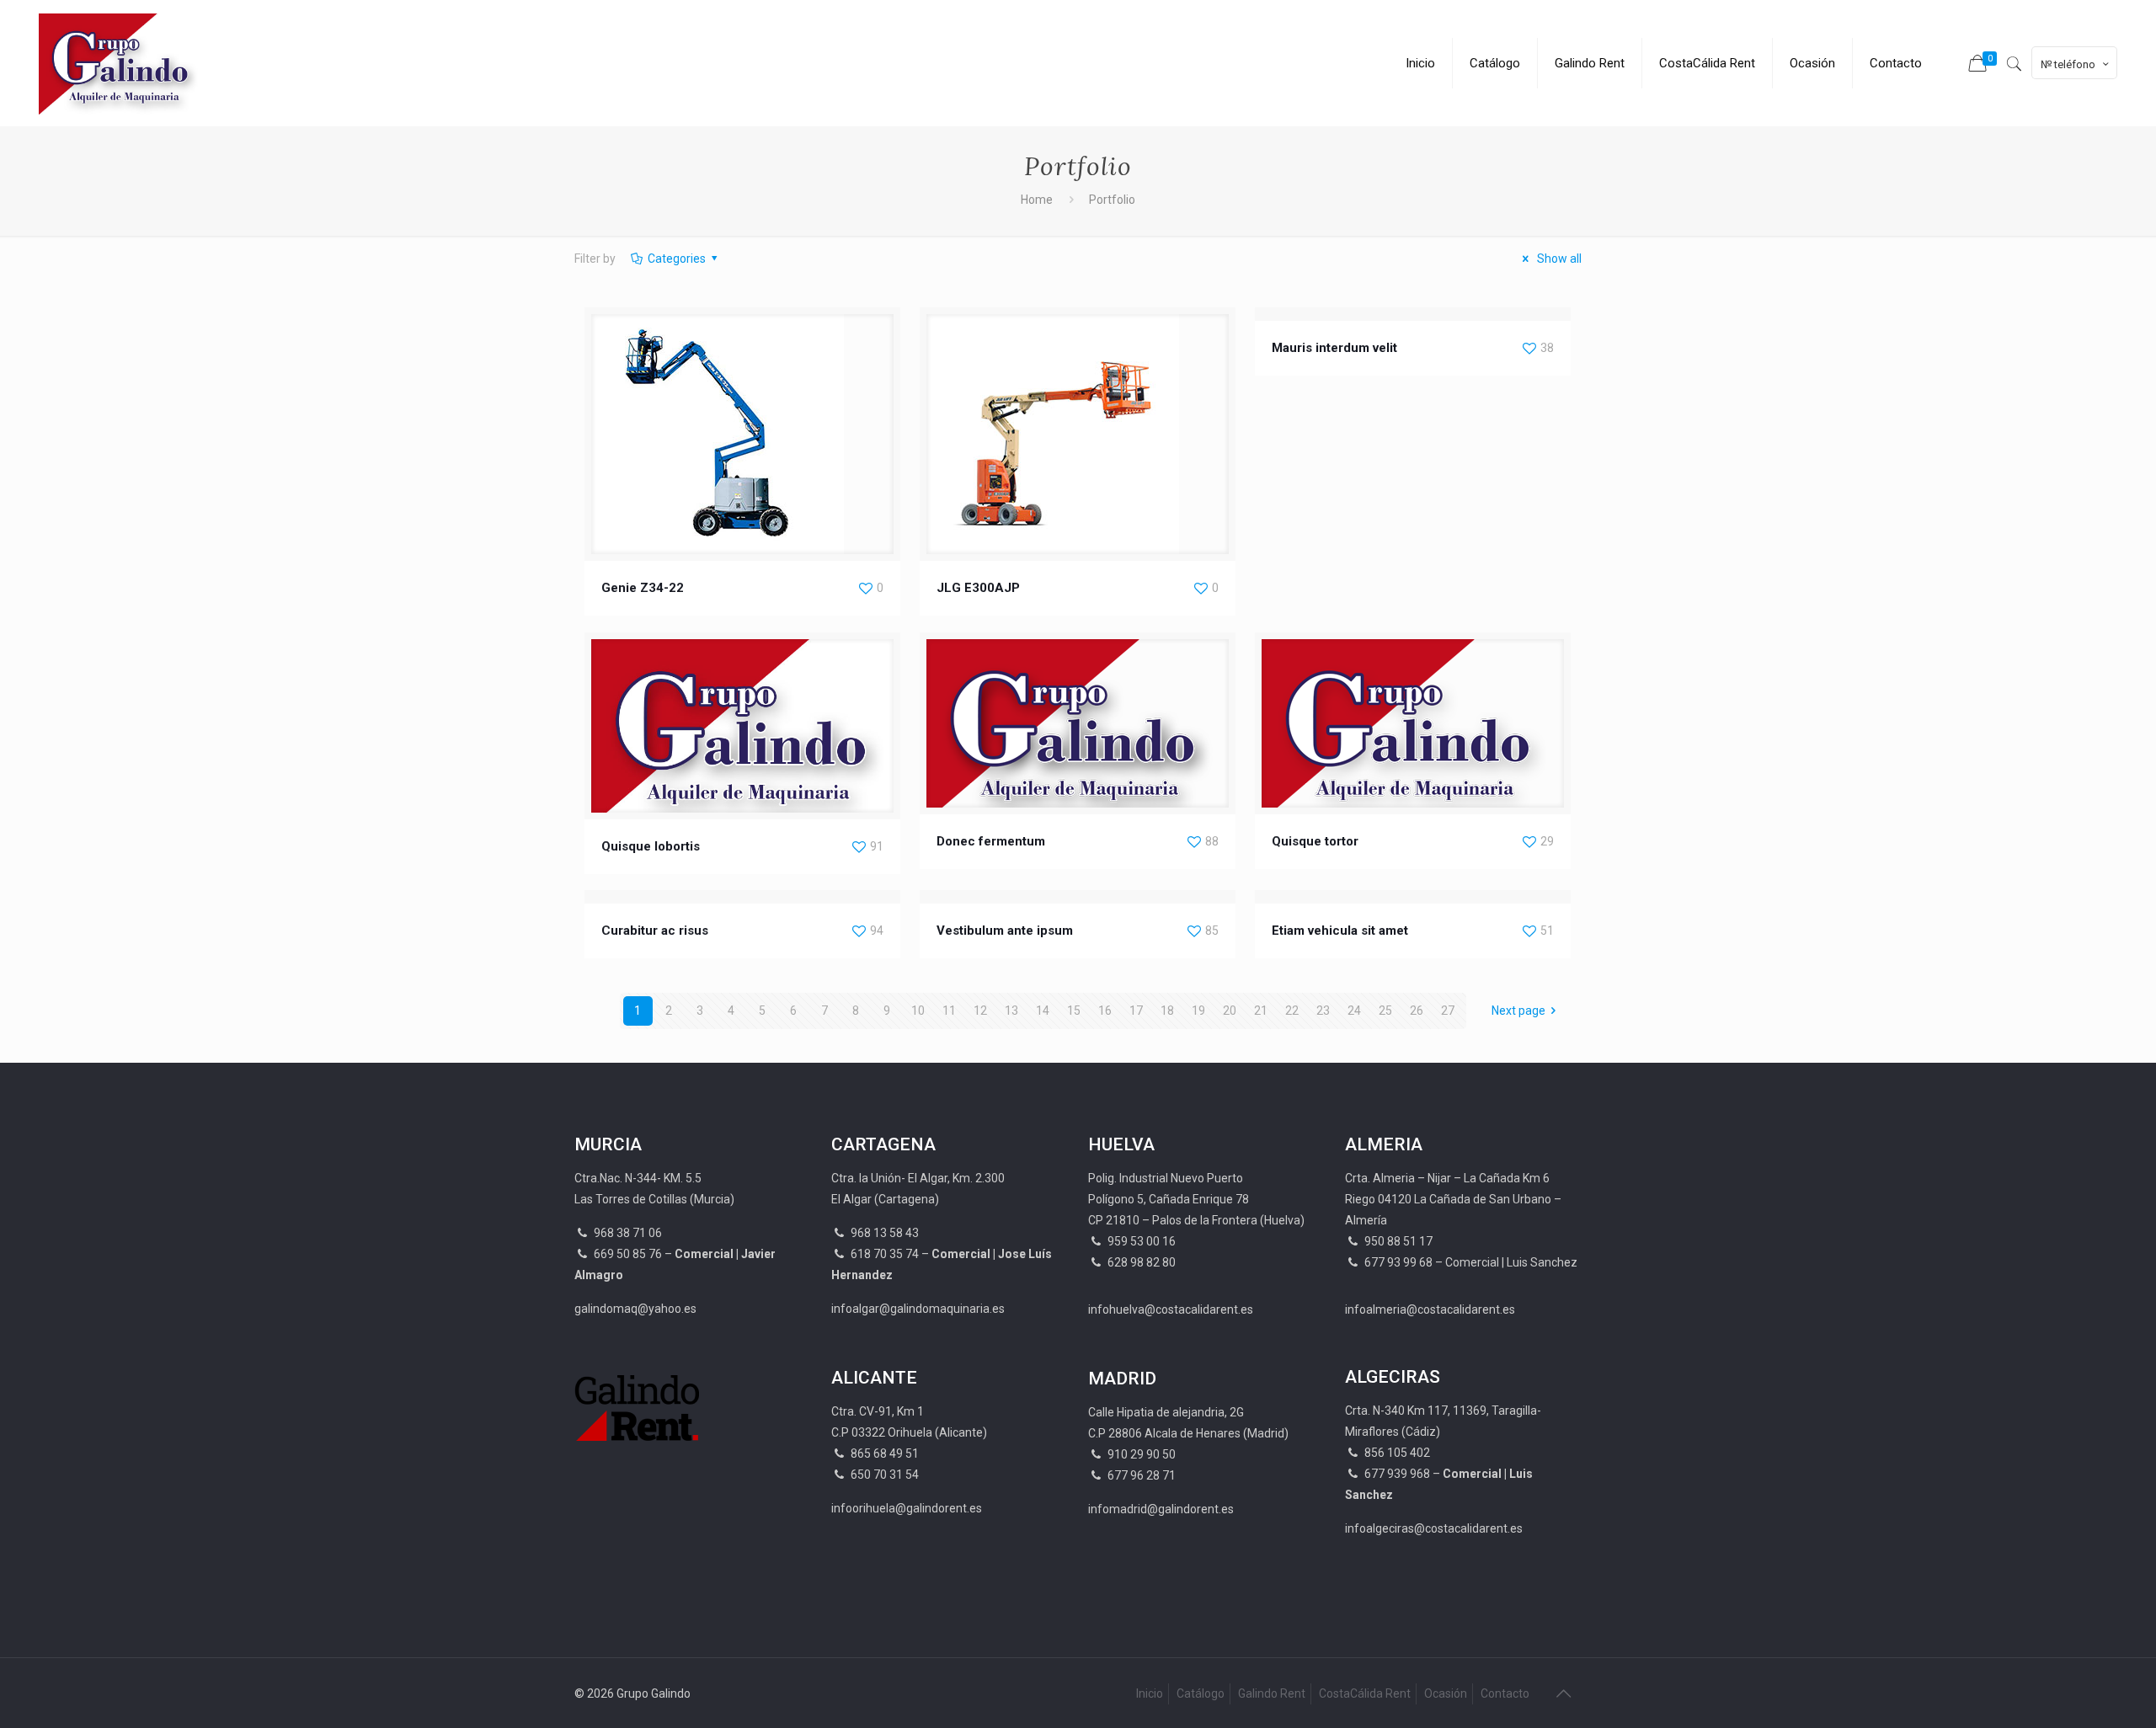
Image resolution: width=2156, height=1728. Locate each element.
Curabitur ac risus (655, 931)
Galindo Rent (1272, 1693)
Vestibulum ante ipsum (1005, 931)
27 (1448, 1011)
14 (1043, 1011)
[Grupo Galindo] (121, 63)
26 (1417, 1011)
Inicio (1150, 1693)
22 (1292, 1011)
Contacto (1505, 1693)
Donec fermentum (991, 841)
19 (1198, 1011)
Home (1037, 200)
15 (1074, 1011)
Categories (677, 259)
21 (1261, 1011)
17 (1136, 1011)
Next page (1518, 1011)
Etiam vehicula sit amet (1340, 931)
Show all (1558, 259)
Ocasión (1446, 1693)
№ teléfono (2068, 64)
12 (980, 1011)
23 (1323, 1011)
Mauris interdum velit (1334, 348)
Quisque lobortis (651, 846)
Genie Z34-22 (643, 588)
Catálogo (1201, 1693)
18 (1167, 1011)
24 (1354, 1011)
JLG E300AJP (978, 588)
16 (1105, 1011)
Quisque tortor (1315, 841)
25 (1385, 1011)
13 (1011, 1011)
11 (949, 1011)
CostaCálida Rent (1365, 1693)
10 (918, 1011)
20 (1230, 1011)
